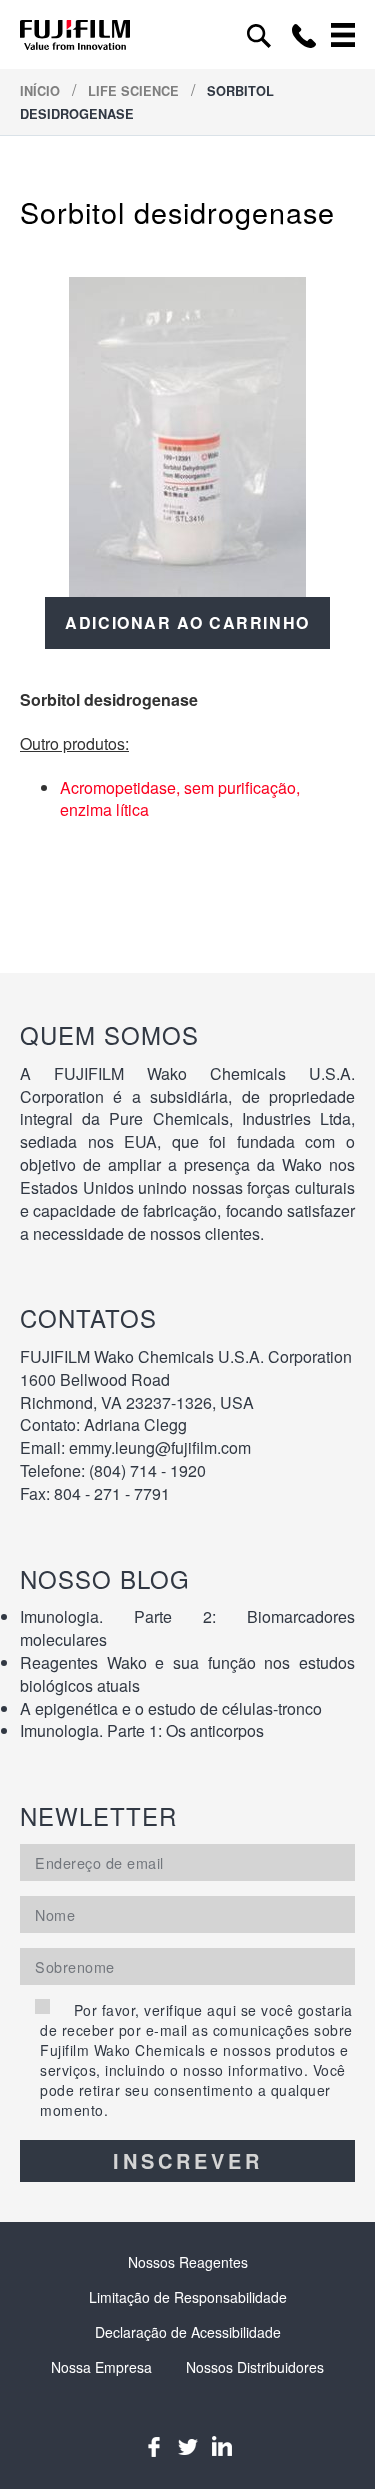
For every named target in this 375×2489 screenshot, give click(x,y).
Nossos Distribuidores (255, 2367)
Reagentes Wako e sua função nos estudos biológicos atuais (187, 1674)
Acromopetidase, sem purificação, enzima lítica (180, 799)
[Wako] (75, 34)
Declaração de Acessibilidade (188, 2332)
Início (42, 91)
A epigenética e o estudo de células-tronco (171, 1708)
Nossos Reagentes (188, 2262)
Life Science (135, 91)
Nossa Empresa (101, 2367)
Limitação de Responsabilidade (188, 2297)
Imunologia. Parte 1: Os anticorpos (142, 1730)
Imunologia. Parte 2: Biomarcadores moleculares (187, 1628)
